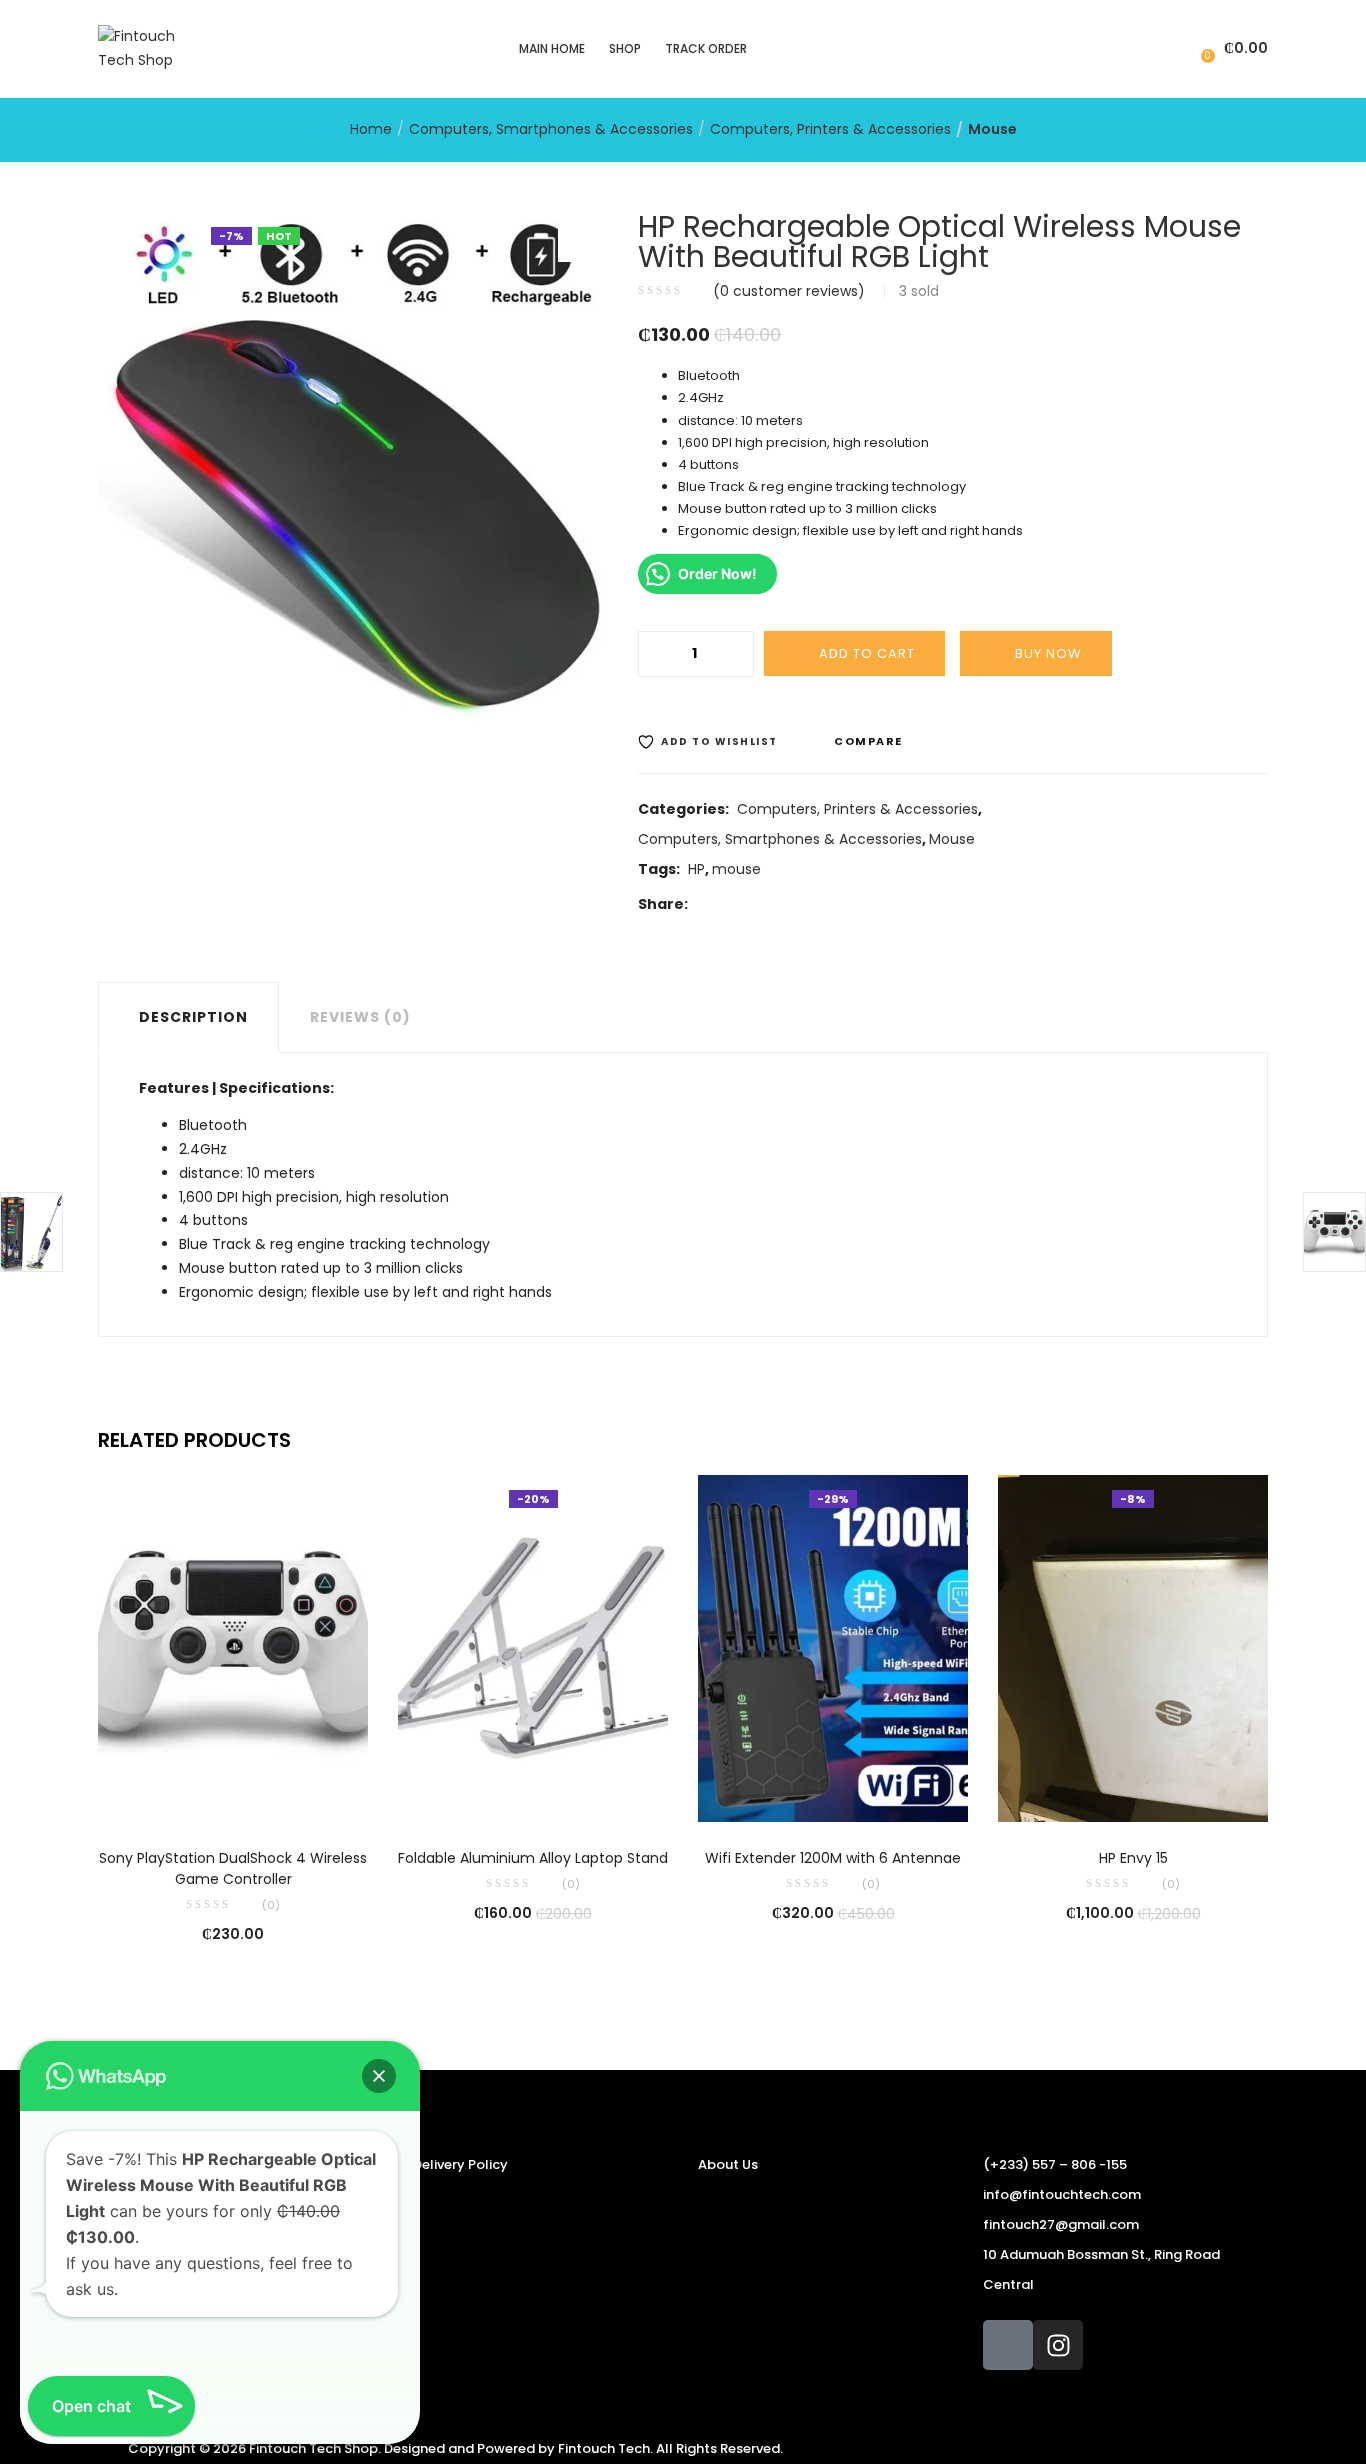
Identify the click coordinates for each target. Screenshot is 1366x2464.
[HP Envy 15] (1133, 1647)
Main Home (552, 48)
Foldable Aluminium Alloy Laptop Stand (533, 1858)
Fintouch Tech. (605, 2448)
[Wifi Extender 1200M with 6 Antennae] (833, 1647)
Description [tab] (193, 1017)
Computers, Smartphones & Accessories (551, 129)
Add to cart (867, 653)
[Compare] (233, 1794)
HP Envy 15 (1133, 1858)
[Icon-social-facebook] (1008, 2345)
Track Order (706, 48)
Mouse (992, 129)
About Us (728, 2164)
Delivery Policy (460, 2164)
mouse (736, 869)
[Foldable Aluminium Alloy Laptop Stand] (533, 1647)
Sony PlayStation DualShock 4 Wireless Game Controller (233, 1868)
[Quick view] (192, 1794)
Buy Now (1048, 653)
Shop (625, 48)
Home (371, 129)
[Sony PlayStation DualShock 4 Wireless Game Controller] (233, 1647)
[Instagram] (1058, 2345)
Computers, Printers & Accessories (830, 129)
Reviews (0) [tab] (360, 1017)
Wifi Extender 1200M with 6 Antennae (833, 1858)
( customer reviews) (789, 291)
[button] (1232, 48)
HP (696, 869)
